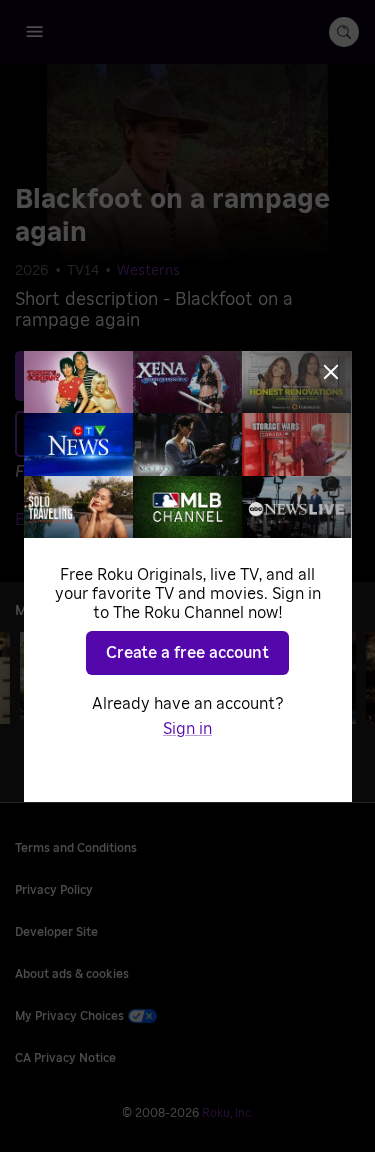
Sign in (187, 729)
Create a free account (187, 653)
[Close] (331, 372)
